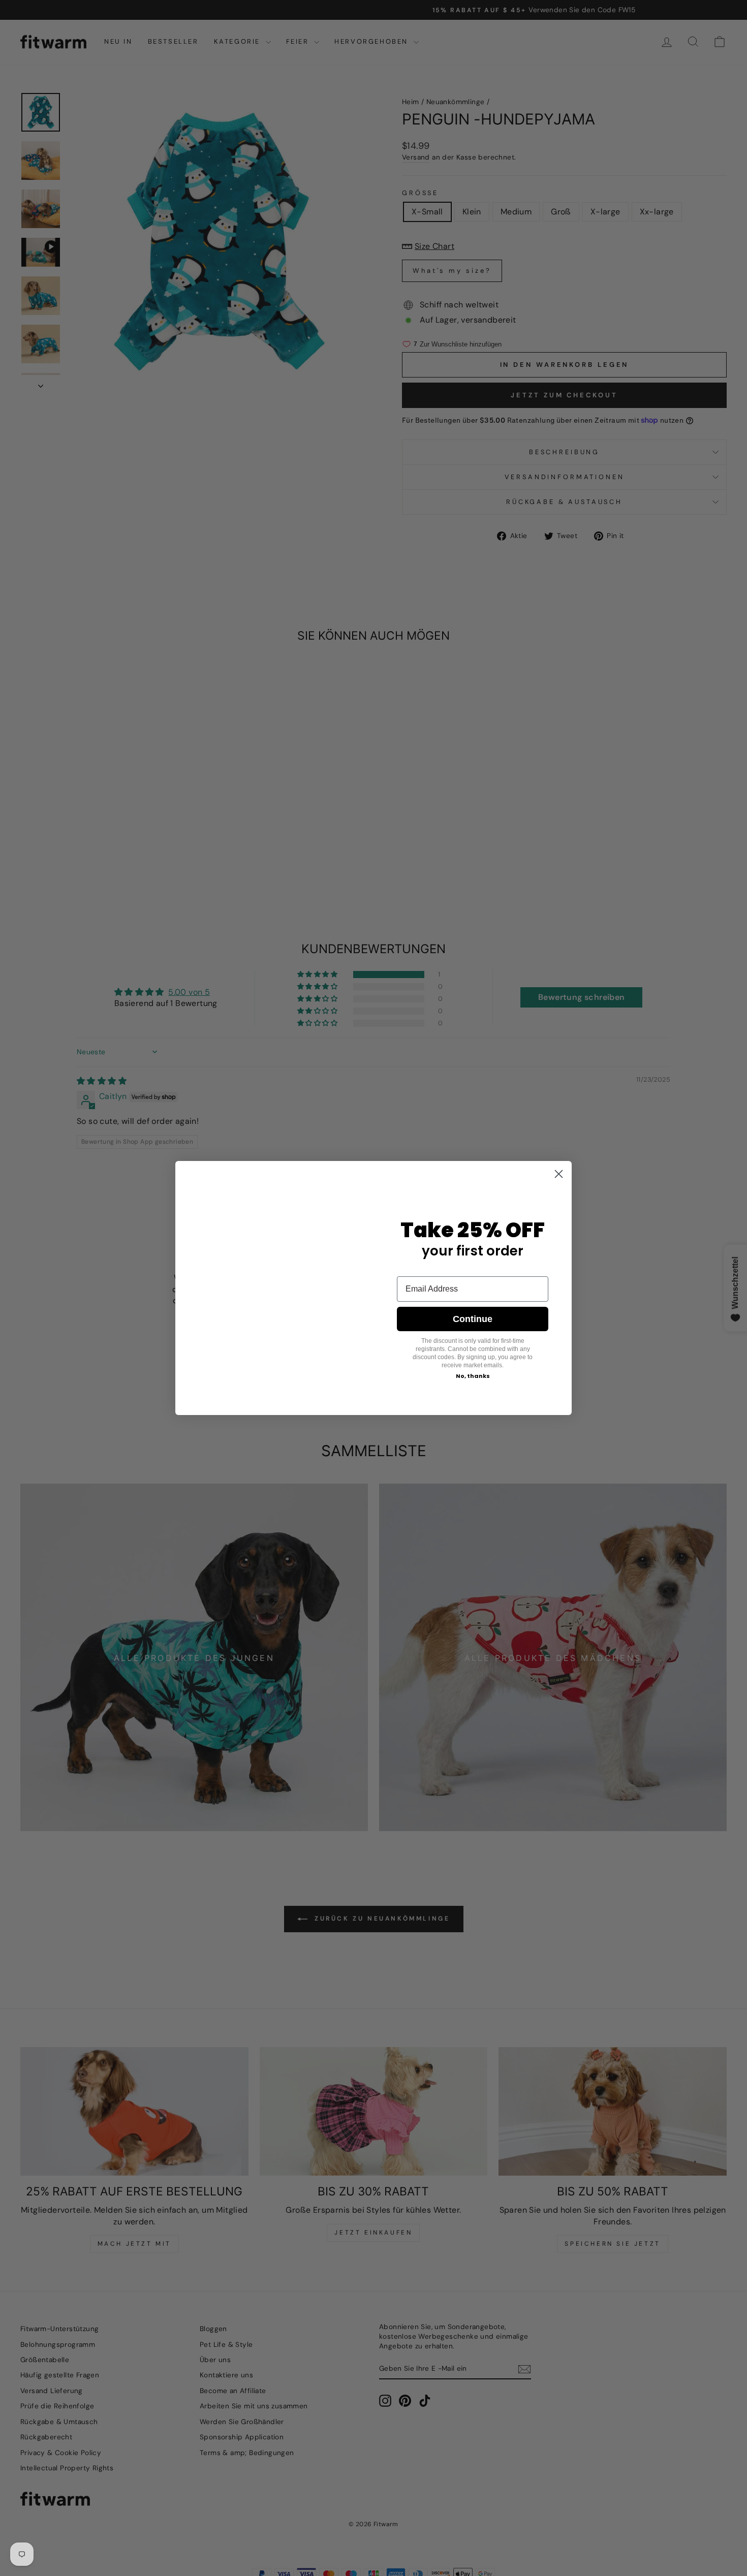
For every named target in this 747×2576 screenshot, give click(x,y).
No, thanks (473, 1376)
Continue (473, 1319)
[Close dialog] (559, 1163)
